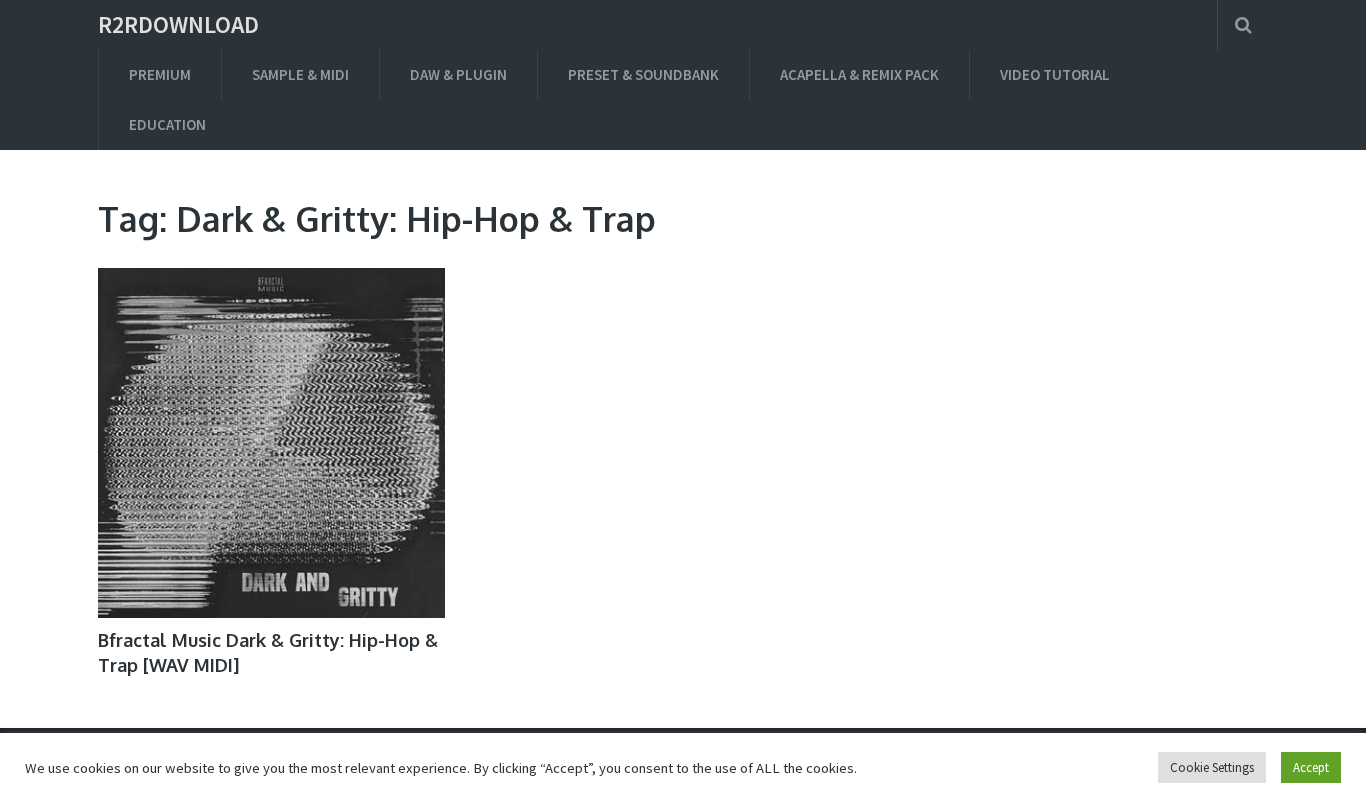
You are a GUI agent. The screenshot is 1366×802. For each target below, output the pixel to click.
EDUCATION (167, 124)
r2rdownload (178, 25)
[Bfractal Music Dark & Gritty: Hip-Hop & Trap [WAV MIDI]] (271, 443)
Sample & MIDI (300, 74)
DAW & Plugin (458, 74)
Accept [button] (1311, 767)
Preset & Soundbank (643, 74)
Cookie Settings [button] (1212, 767)
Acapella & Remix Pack (859, 74)
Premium (160, 74)
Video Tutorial (1055, 74)
